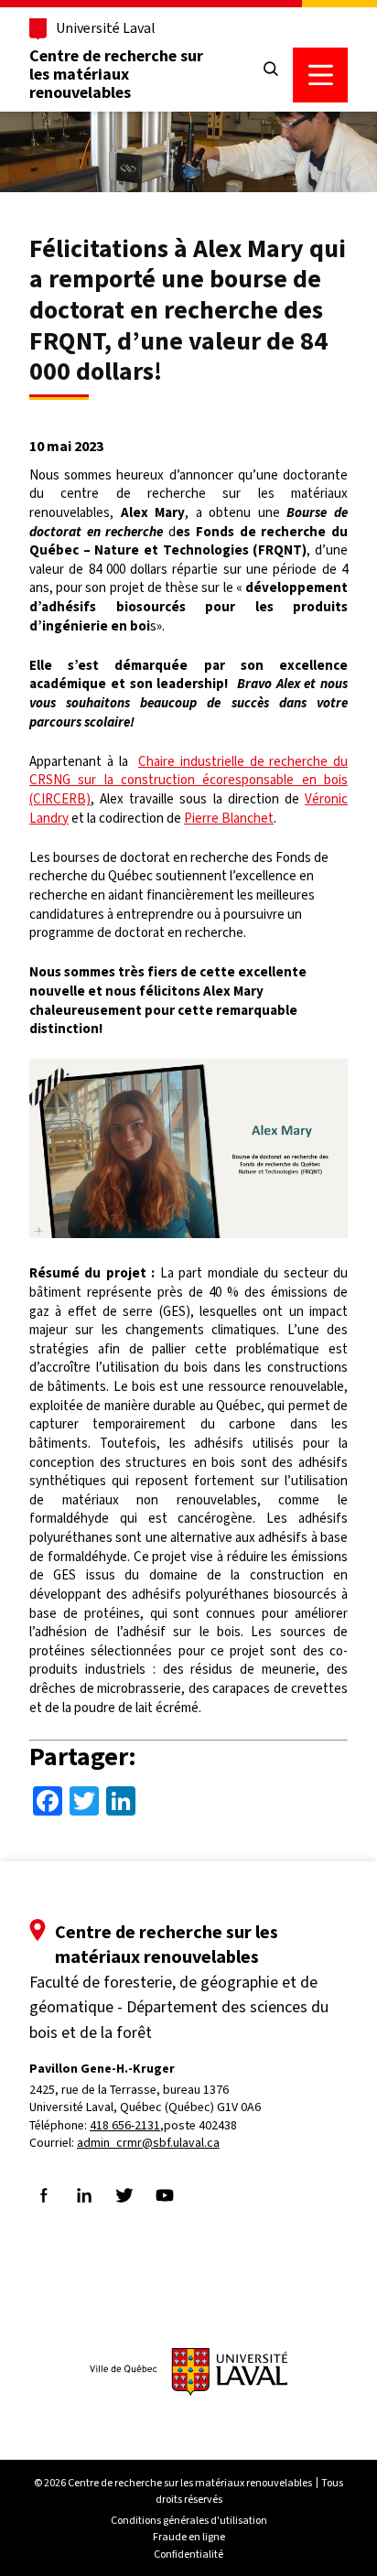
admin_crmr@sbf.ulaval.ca (148, 2143)
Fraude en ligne (189, 2537)
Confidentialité (188, 2554)
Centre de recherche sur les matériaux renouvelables (116, 74)
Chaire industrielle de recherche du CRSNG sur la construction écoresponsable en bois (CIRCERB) (188, 780)
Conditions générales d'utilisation (189, 2520)
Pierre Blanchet (229, 818)
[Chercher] (271, 70)
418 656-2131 (125, 2125)
